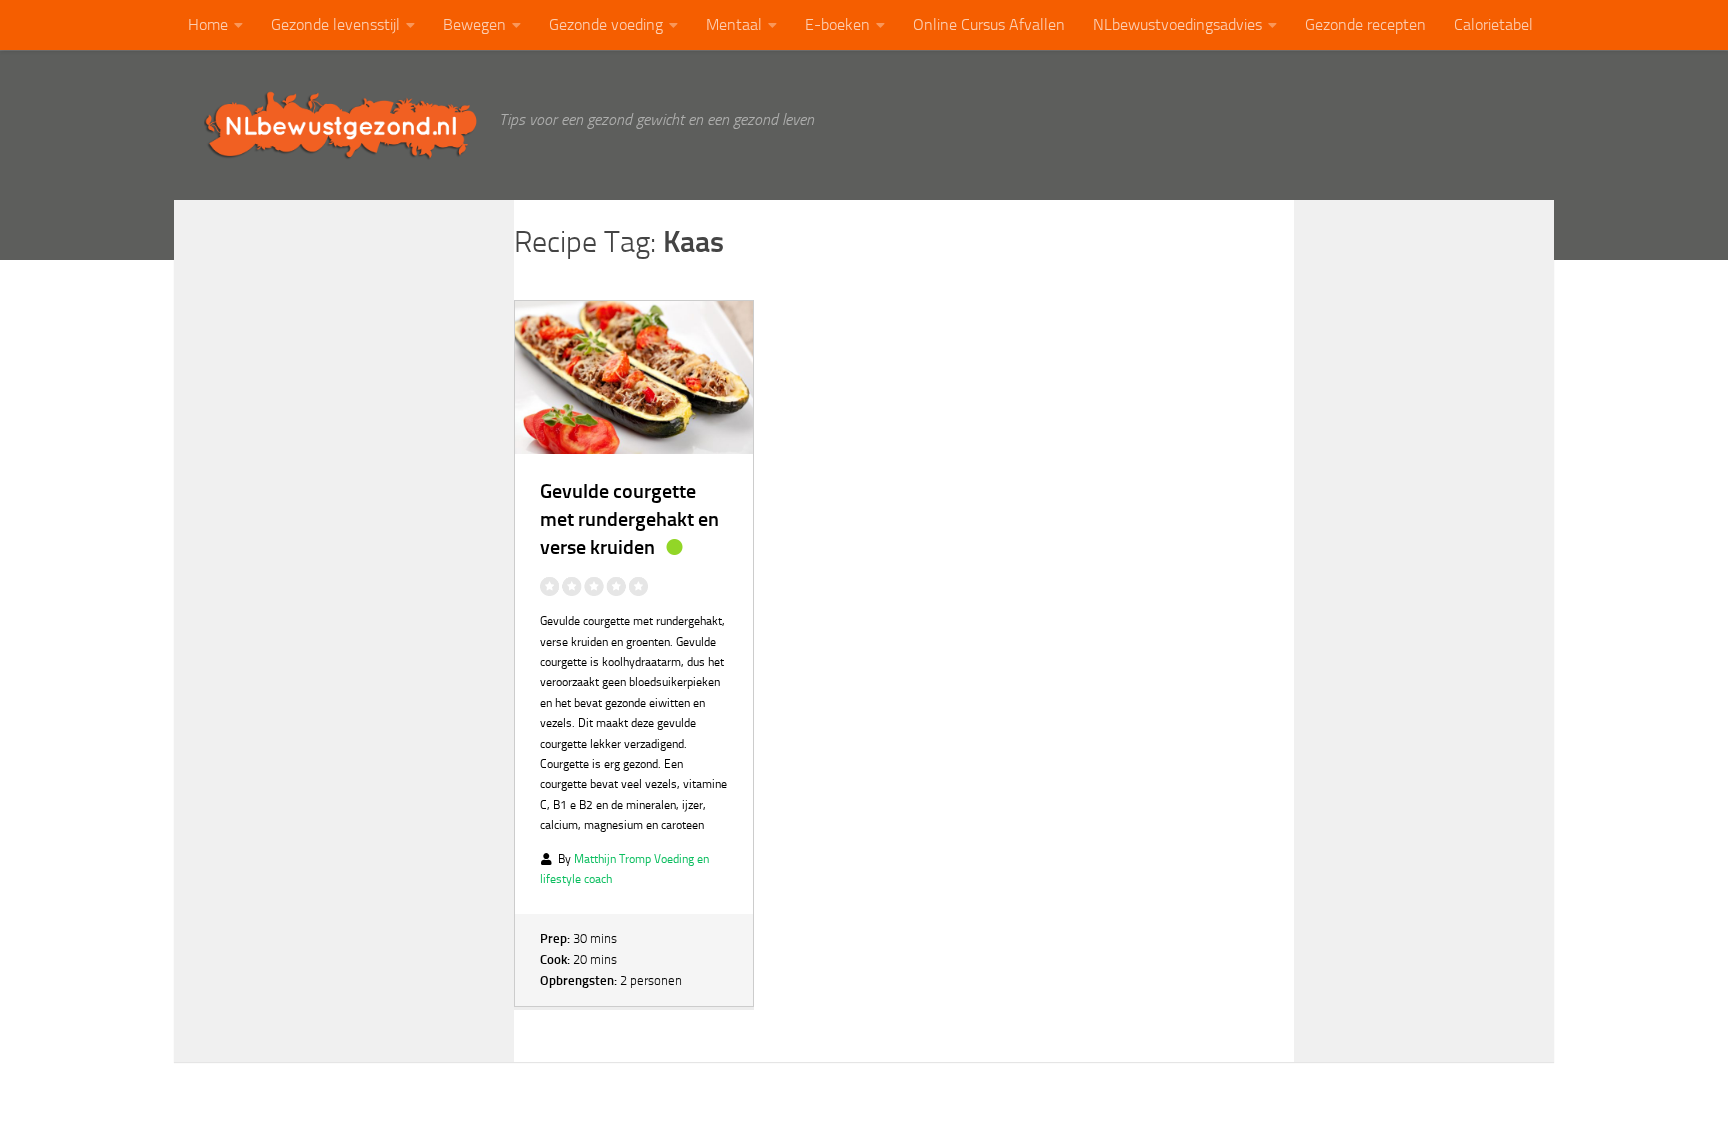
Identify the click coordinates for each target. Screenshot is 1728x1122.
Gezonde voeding (606, 24)
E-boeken (837, 24)
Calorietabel (1493, 24)
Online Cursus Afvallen (989, 24)
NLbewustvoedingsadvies (1177, 24)
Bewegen (474, 24)
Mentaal (734, 24)
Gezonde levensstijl (335, 24)
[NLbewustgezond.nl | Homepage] (341, 125)
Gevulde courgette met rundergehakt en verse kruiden (629, 519)
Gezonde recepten (1365, 24)
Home (208, 24)
